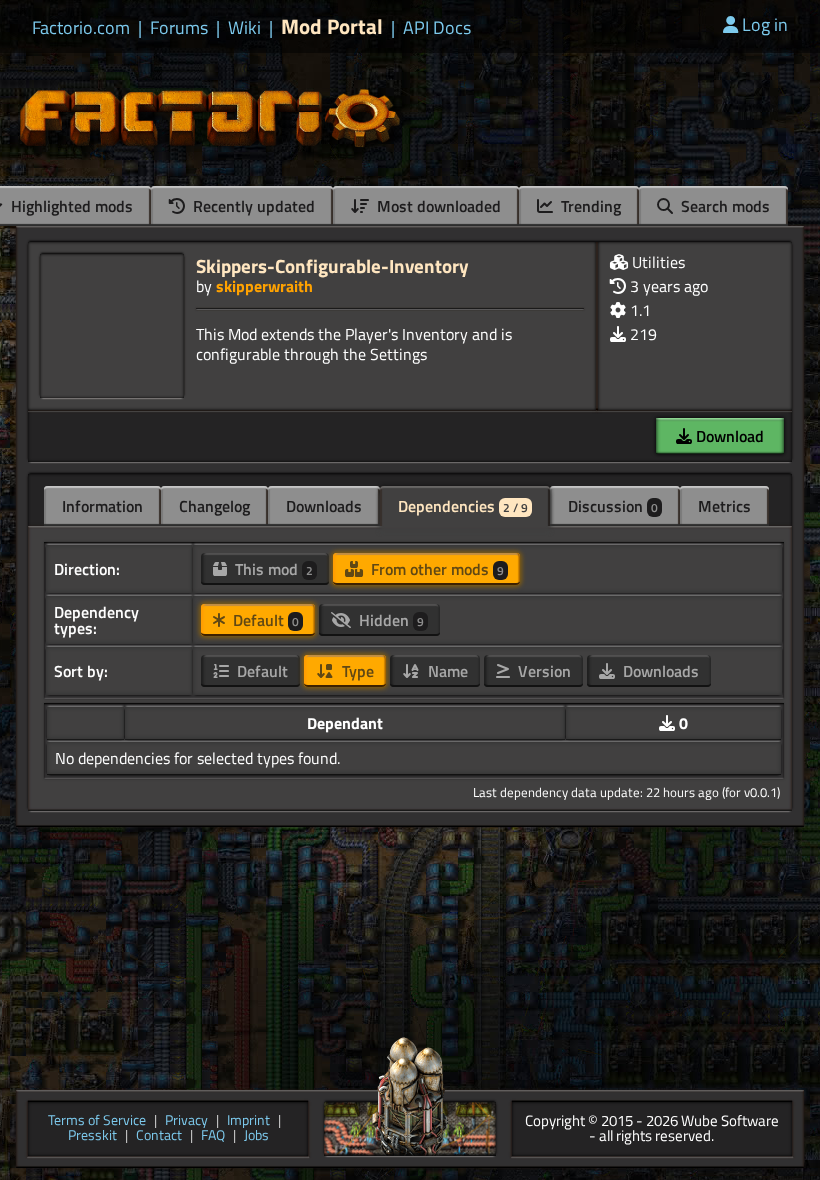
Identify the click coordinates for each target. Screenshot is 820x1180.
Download (728, 436)
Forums (179, 28)
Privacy (186, 1121)
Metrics (724, 506)
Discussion (613, 506)
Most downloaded (437, 206)
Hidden (389, 620)
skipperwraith (264, 286)
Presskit (92, 1136)
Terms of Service (97, 1121)
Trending (589, 206)
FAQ (213, 1136)
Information (102, 506)
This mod (272, 569)
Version (542, 671)
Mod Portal (332, 26)
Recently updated (252, 206)
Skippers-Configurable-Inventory (332, 265)
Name (446, 671)
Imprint (248, 1121)
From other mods (435, 569)
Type (356, 671)
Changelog (214, 506)
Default (264, 620)
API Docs (437, 28)
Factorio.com (81, 28)
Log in (765, 24)
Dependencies (463, 506)
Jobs (256, 1136)
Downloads (324, 506)
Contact (159, 1136)
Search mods (723, 206)
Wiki (244, 28)
